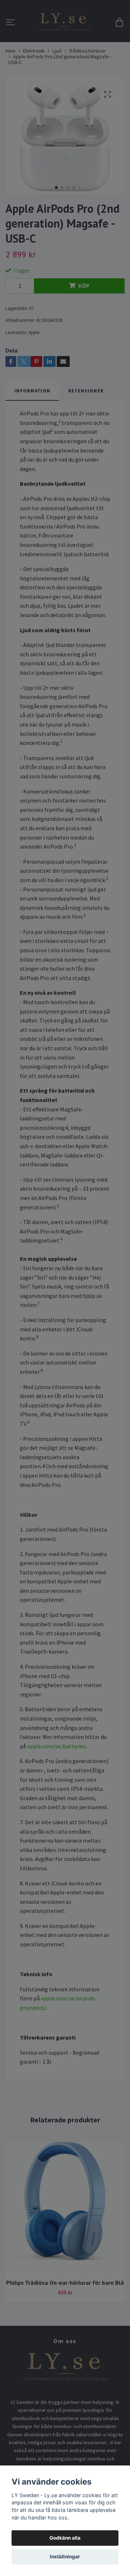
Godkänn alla (65, 2538)
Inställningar (65, 2557)
